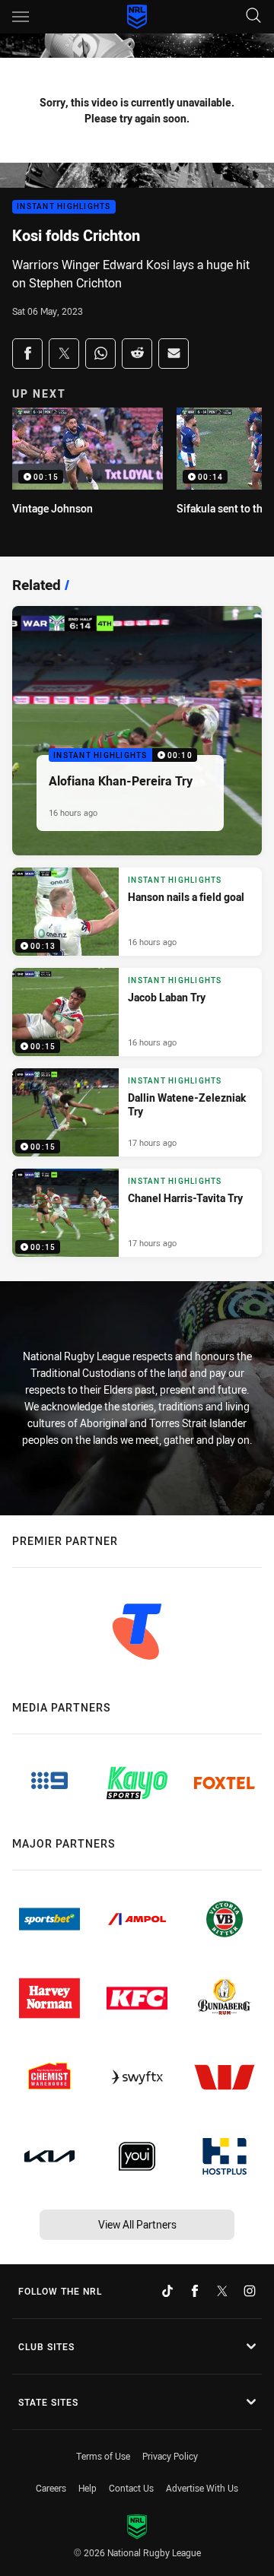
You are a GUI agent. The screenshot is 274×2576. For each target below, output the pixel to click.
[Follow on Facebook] (195, 2291)
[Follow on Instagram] (250, 2291)
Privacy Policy (170, 2456)
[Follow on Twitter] (222, 2291)
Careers (51, 2488)
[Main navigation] (21, 17)
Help (88, 2488)
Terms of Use (103, 2456)
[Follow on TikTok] (167, 2291)
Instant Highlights (64, 207)
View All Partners (137, 2224)
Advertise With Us (202, 2488)
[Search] (253, 16)
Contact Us (131, 2488)
